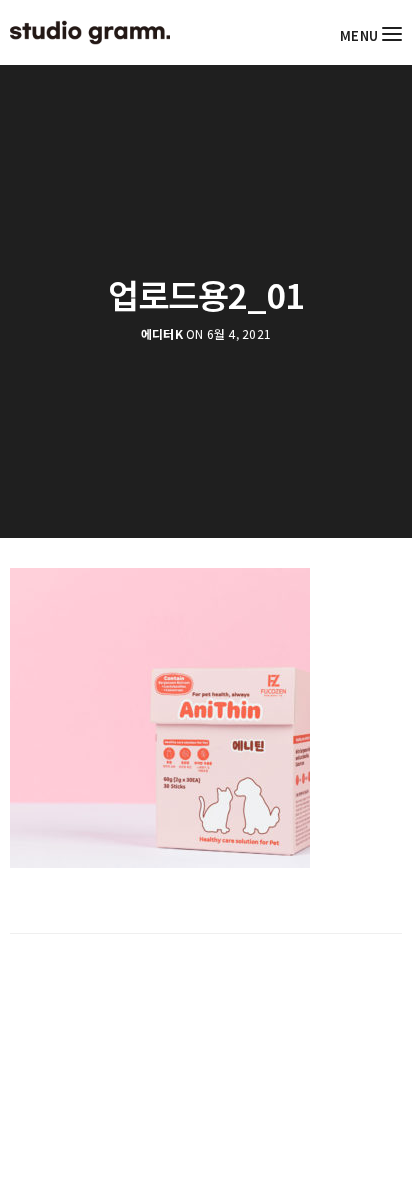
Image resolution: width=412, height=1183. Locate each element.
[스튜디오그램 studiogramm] (90, 32)
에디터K (162, 334)
